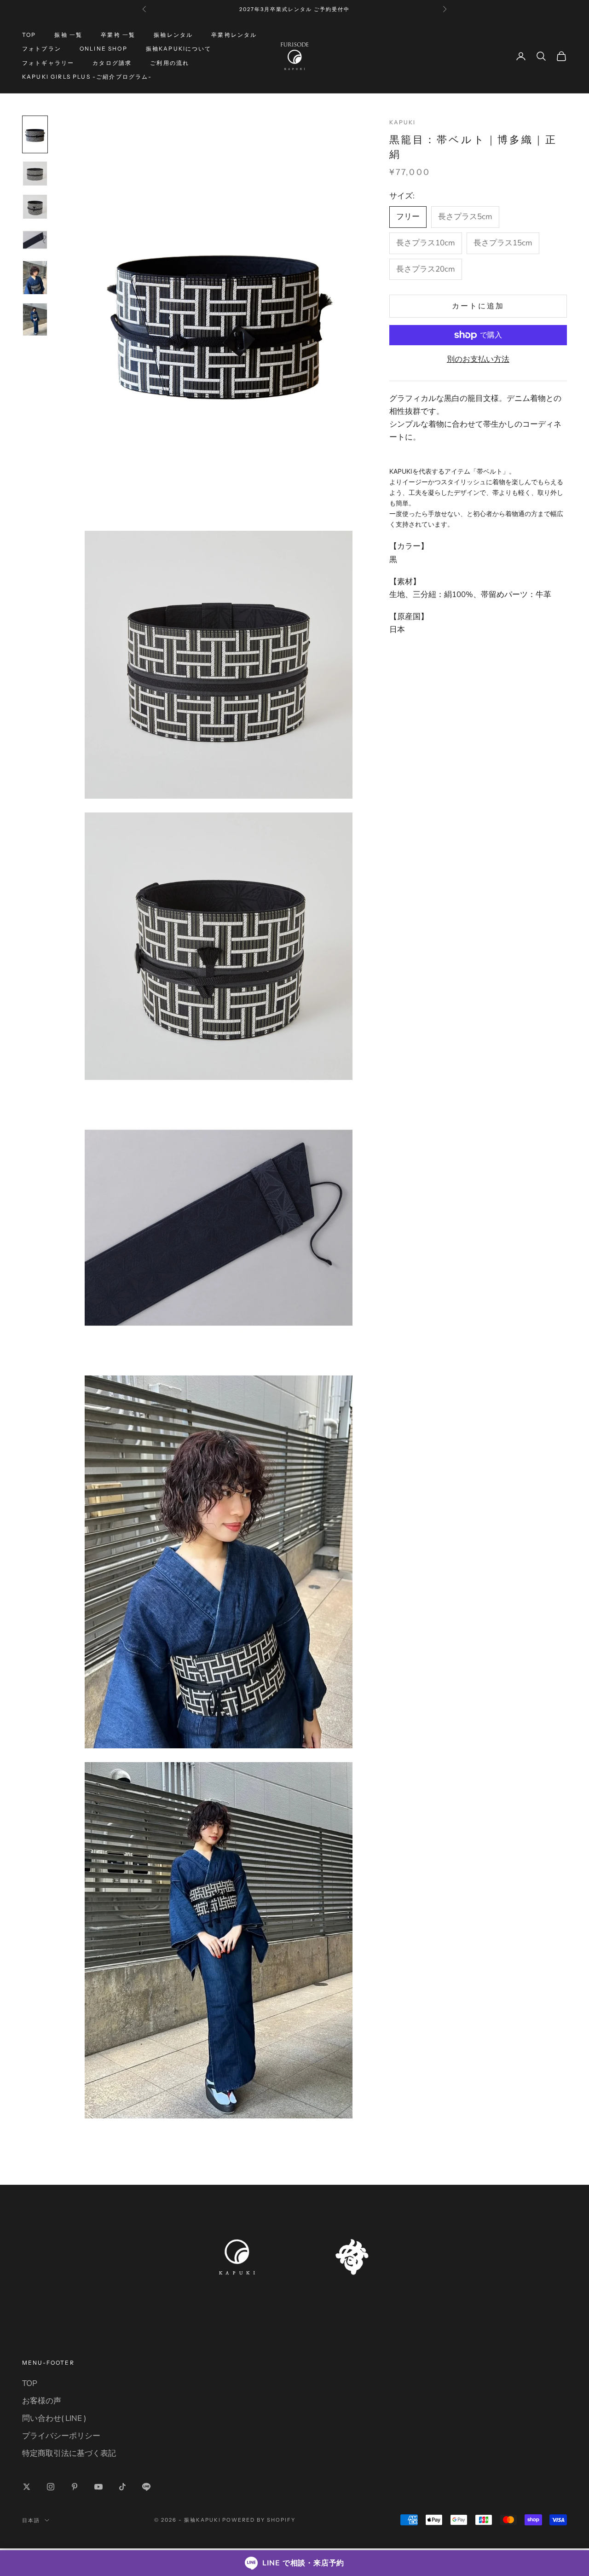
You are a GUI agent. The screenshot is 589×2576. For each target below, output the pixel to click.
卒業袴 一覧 (118, 35)
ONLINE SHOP (104, 49)
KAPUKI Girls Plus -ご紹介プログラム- (87, 77)
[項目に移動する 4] (35, 240)
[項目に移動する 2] (35, 174)
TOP (29, 35)
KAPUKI (403, 122)
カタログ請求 (112, 63)
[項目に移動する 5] (35, 278)
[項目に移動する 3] (35, 207)
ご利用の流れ (170, 63)
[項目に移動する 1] (35, 134)
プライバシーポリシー (61, 2436)
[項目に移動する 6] (35, 319)
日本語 (31, 2520)
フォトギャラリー (48, 63)
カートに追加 (478, 306)
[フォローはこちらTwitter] (27, 2487)
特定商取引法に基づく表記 (69, 2453)
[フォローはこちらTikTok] (122, 2487)
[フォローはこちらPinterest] (75, 2487)
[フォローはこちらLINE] (146, 2487)
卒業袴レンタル (234, 35)
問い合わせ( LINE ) (54, 2418)
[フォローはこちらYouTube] (98, 2487)
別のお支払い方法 (478, 359)
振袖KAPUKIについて (179, 49)
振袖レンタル (173, 35)
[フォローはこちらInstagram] (51, 2487)
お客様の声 (42, 2401)
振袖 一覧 (68, 35)
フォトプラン (42, 49)
